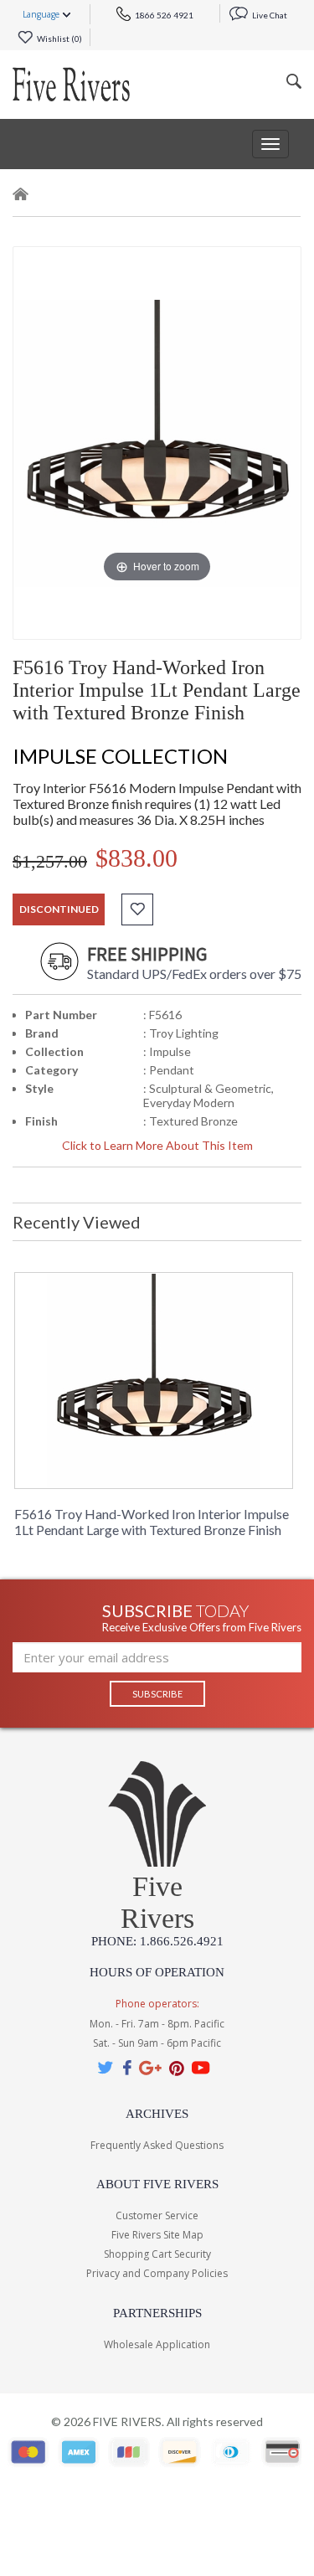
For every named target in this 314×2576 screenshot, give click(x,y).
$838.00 (136, 858)
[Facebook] (127, 2067)
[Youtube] (201, 2067)
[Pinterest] (177, 2067)
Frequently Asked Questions (157, 2145)
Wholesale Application (157, 2344)
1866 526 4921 (163, 15)
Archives (157, 2114)
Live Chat (269, 15)
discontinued (59, 909)
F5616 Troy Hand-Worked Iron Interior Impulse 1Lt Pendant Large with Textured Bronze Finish (152, 1522)
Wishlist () (59, 39)
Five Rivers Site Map (157, 2235)
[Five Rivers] (71, 85)
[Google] (150, 2067)
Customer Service (157, 2215)
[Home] (21, 197)
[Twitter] (106, 2067)
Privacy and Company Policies (157, 2273)
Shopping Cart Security (157, 2254)
